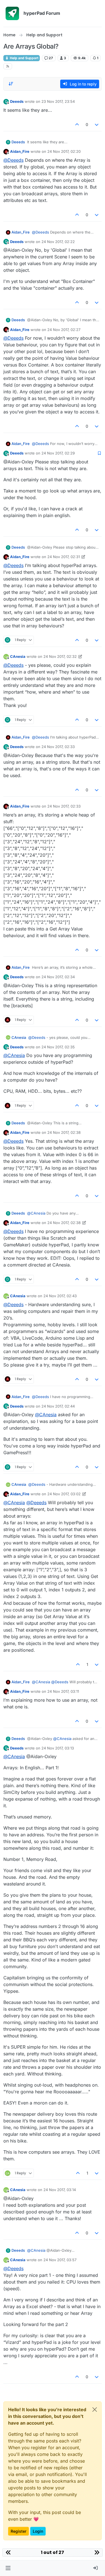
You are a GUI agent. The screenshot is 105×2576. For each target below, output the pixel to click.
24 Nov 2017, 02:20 (64, 151)
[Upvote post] (77, 124)
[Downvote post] (97, 124)
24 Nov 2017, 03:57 (60, 2260)
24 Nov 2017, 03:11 (63, 1691)
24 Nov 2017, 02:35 (58, 1047)
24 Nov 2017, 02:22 (58, 242)
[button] (8, 2568)
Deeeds (17, 101)
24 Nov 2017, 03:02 (64, 1494)
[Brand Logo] (12, 13)
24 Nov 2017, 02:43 (60, 1296)
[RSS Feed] (8, 66)
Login (38, 2531)
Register (18, 2531)
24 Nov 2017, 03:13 (58, 1748)
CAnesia (18, 656)
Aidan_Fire (20, 151)
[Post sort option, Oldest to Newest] (11, 84)
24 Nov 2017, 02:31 (64, 557)
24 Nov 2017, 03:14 (60, 2190)
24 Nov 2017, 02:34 (58, 977)
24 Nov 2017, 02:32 (60, 656)
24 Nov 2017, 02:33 (58, 747)
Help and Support (24, 58)
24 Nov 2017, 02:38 (64, 1132)
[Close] (95, 2410)
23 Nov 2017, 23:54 (58, 101)
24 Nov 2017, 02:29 (58, 453)
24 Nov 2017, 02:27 (64, 330)
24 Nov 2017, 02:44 (58, 1406)
